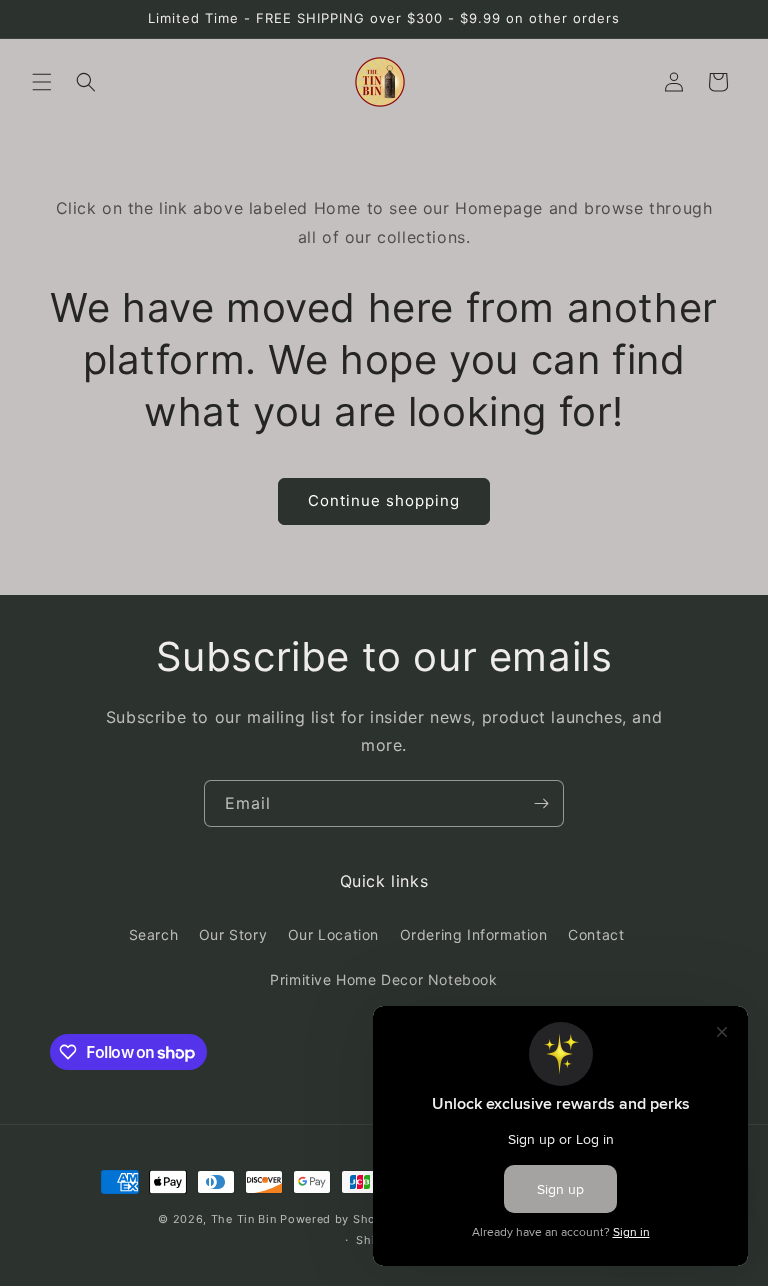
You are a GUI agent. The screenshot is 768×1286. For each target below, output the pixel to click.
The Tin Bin (244, 1219)
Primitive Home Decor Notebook (383, 979)
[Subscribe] (541, 803)
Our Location (333, 934)
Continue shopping (384, 500)
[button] (42, 82)
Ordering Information (474, 934)
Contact (596, 934)
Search (154, 934)
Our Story (233, 934)
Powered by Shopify (339, 1219)
